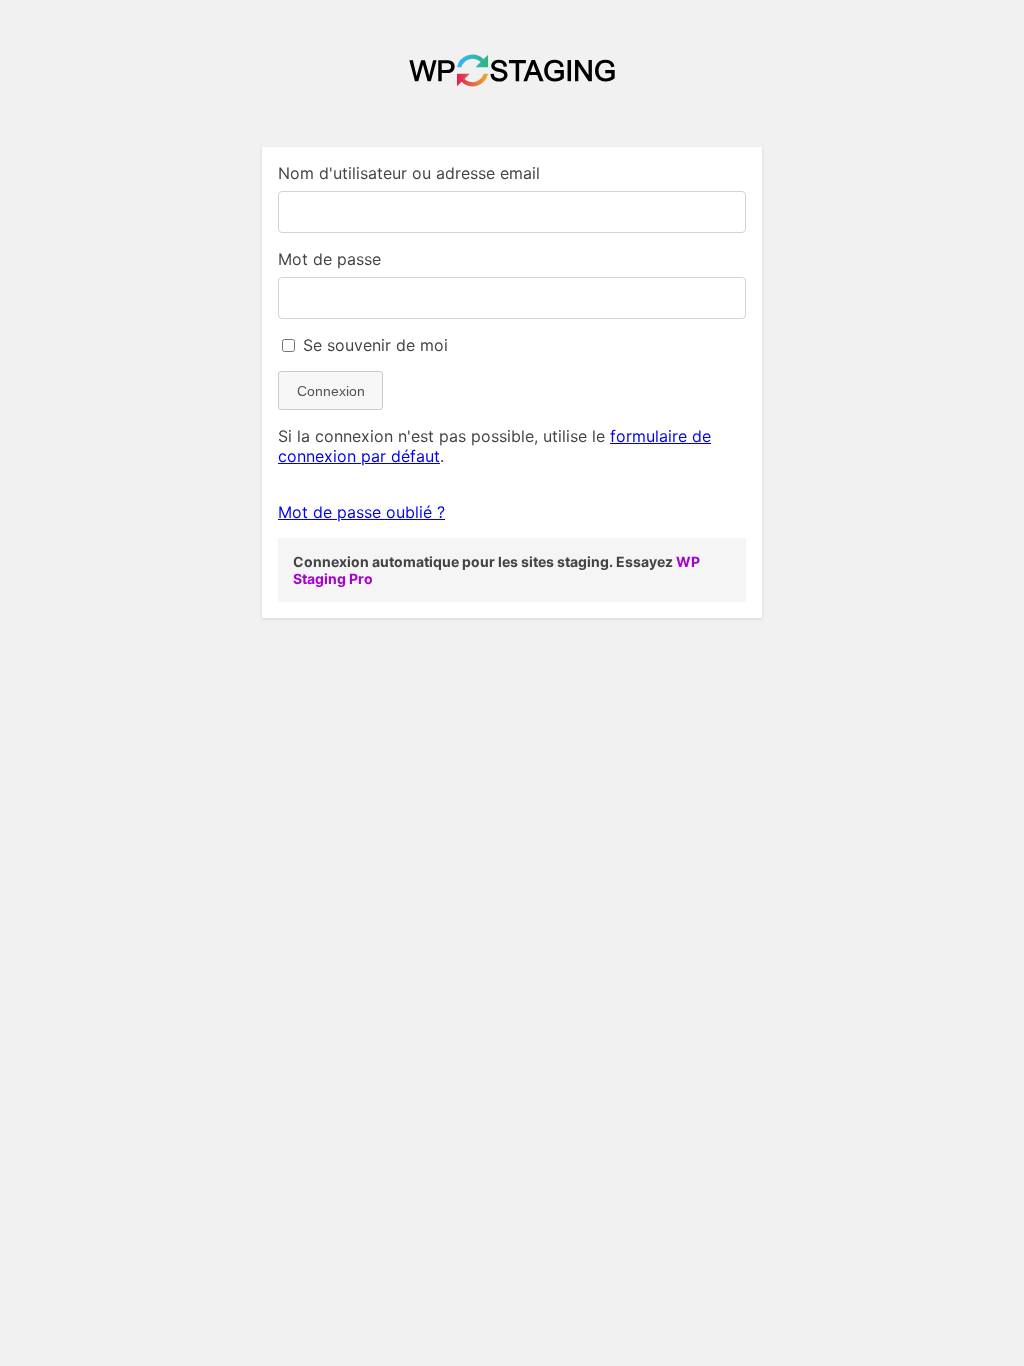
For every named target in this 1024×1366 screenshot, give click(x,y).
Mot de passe (329, 259)
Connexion (331, 391)
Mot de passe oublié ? (361, 512)
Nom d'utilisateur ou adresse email (409, 173)
